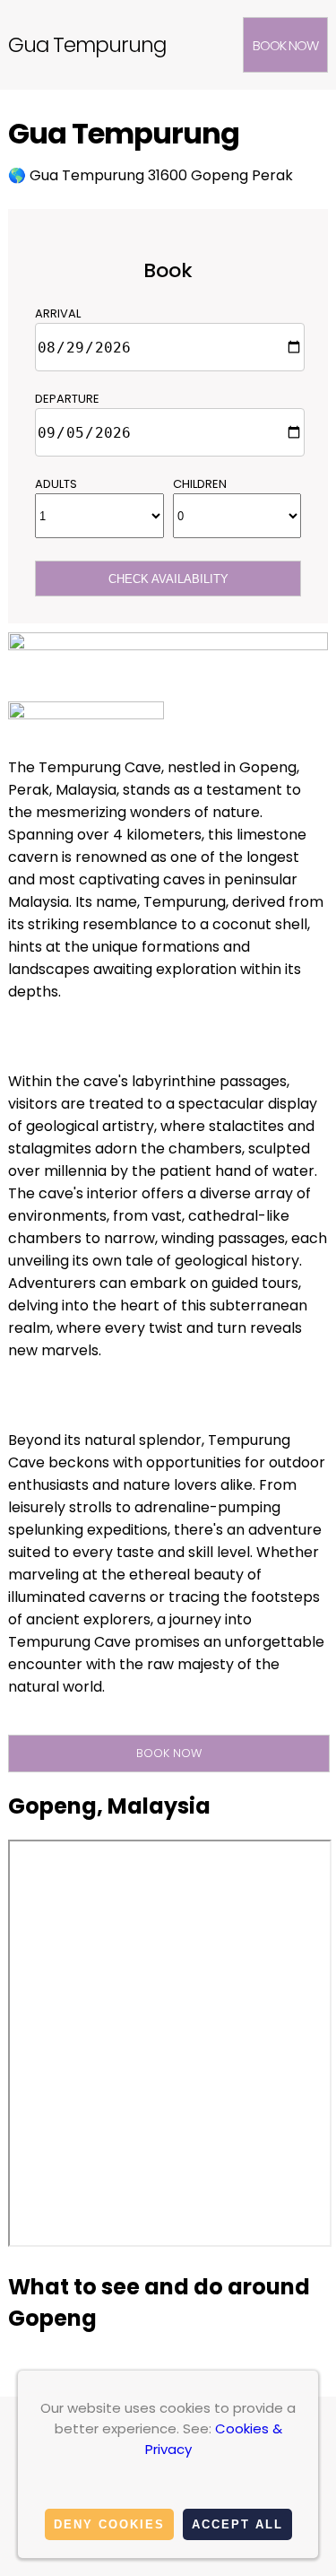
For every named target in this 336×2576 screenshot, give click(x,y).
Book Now (285, 45)
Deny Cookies (109, 2524)
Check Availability (168, 579)
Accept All (237, 2524)
